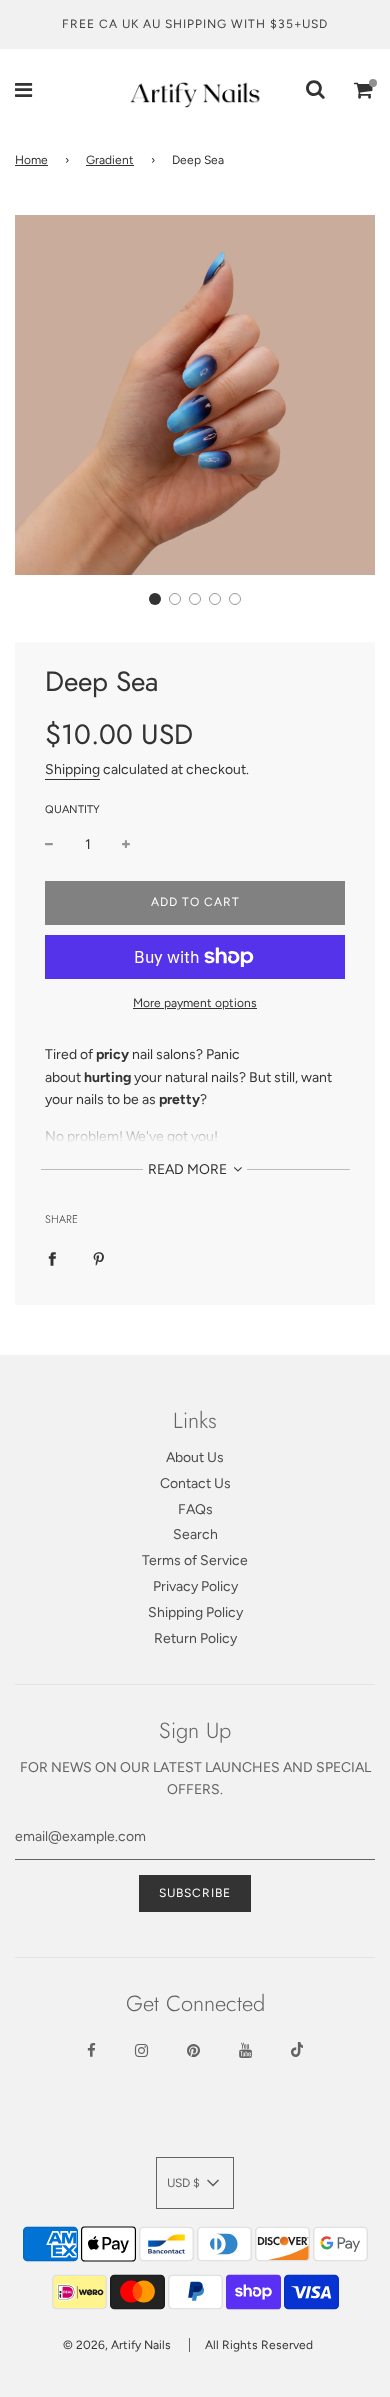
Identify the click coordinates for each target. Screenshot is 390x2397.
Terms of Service (195, 1560)
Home (31, 160)
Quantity (72, 809)
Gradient (110, 160)
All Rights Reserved (259, 2345)
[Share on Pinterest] (99, 1259)
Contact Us (195, 1483)
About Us (195, 1457)
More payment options (195, 1003)
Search (195, 1534)
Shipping (72, 769)
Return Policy (195, 1638)
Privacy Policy (195, 1586)
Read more (189, 1169)
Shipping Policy (195, 1612)
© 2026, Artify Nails (117, 2345)
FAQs (195, 1509)
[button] (155, 599)
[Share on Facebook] (52, 1259)
